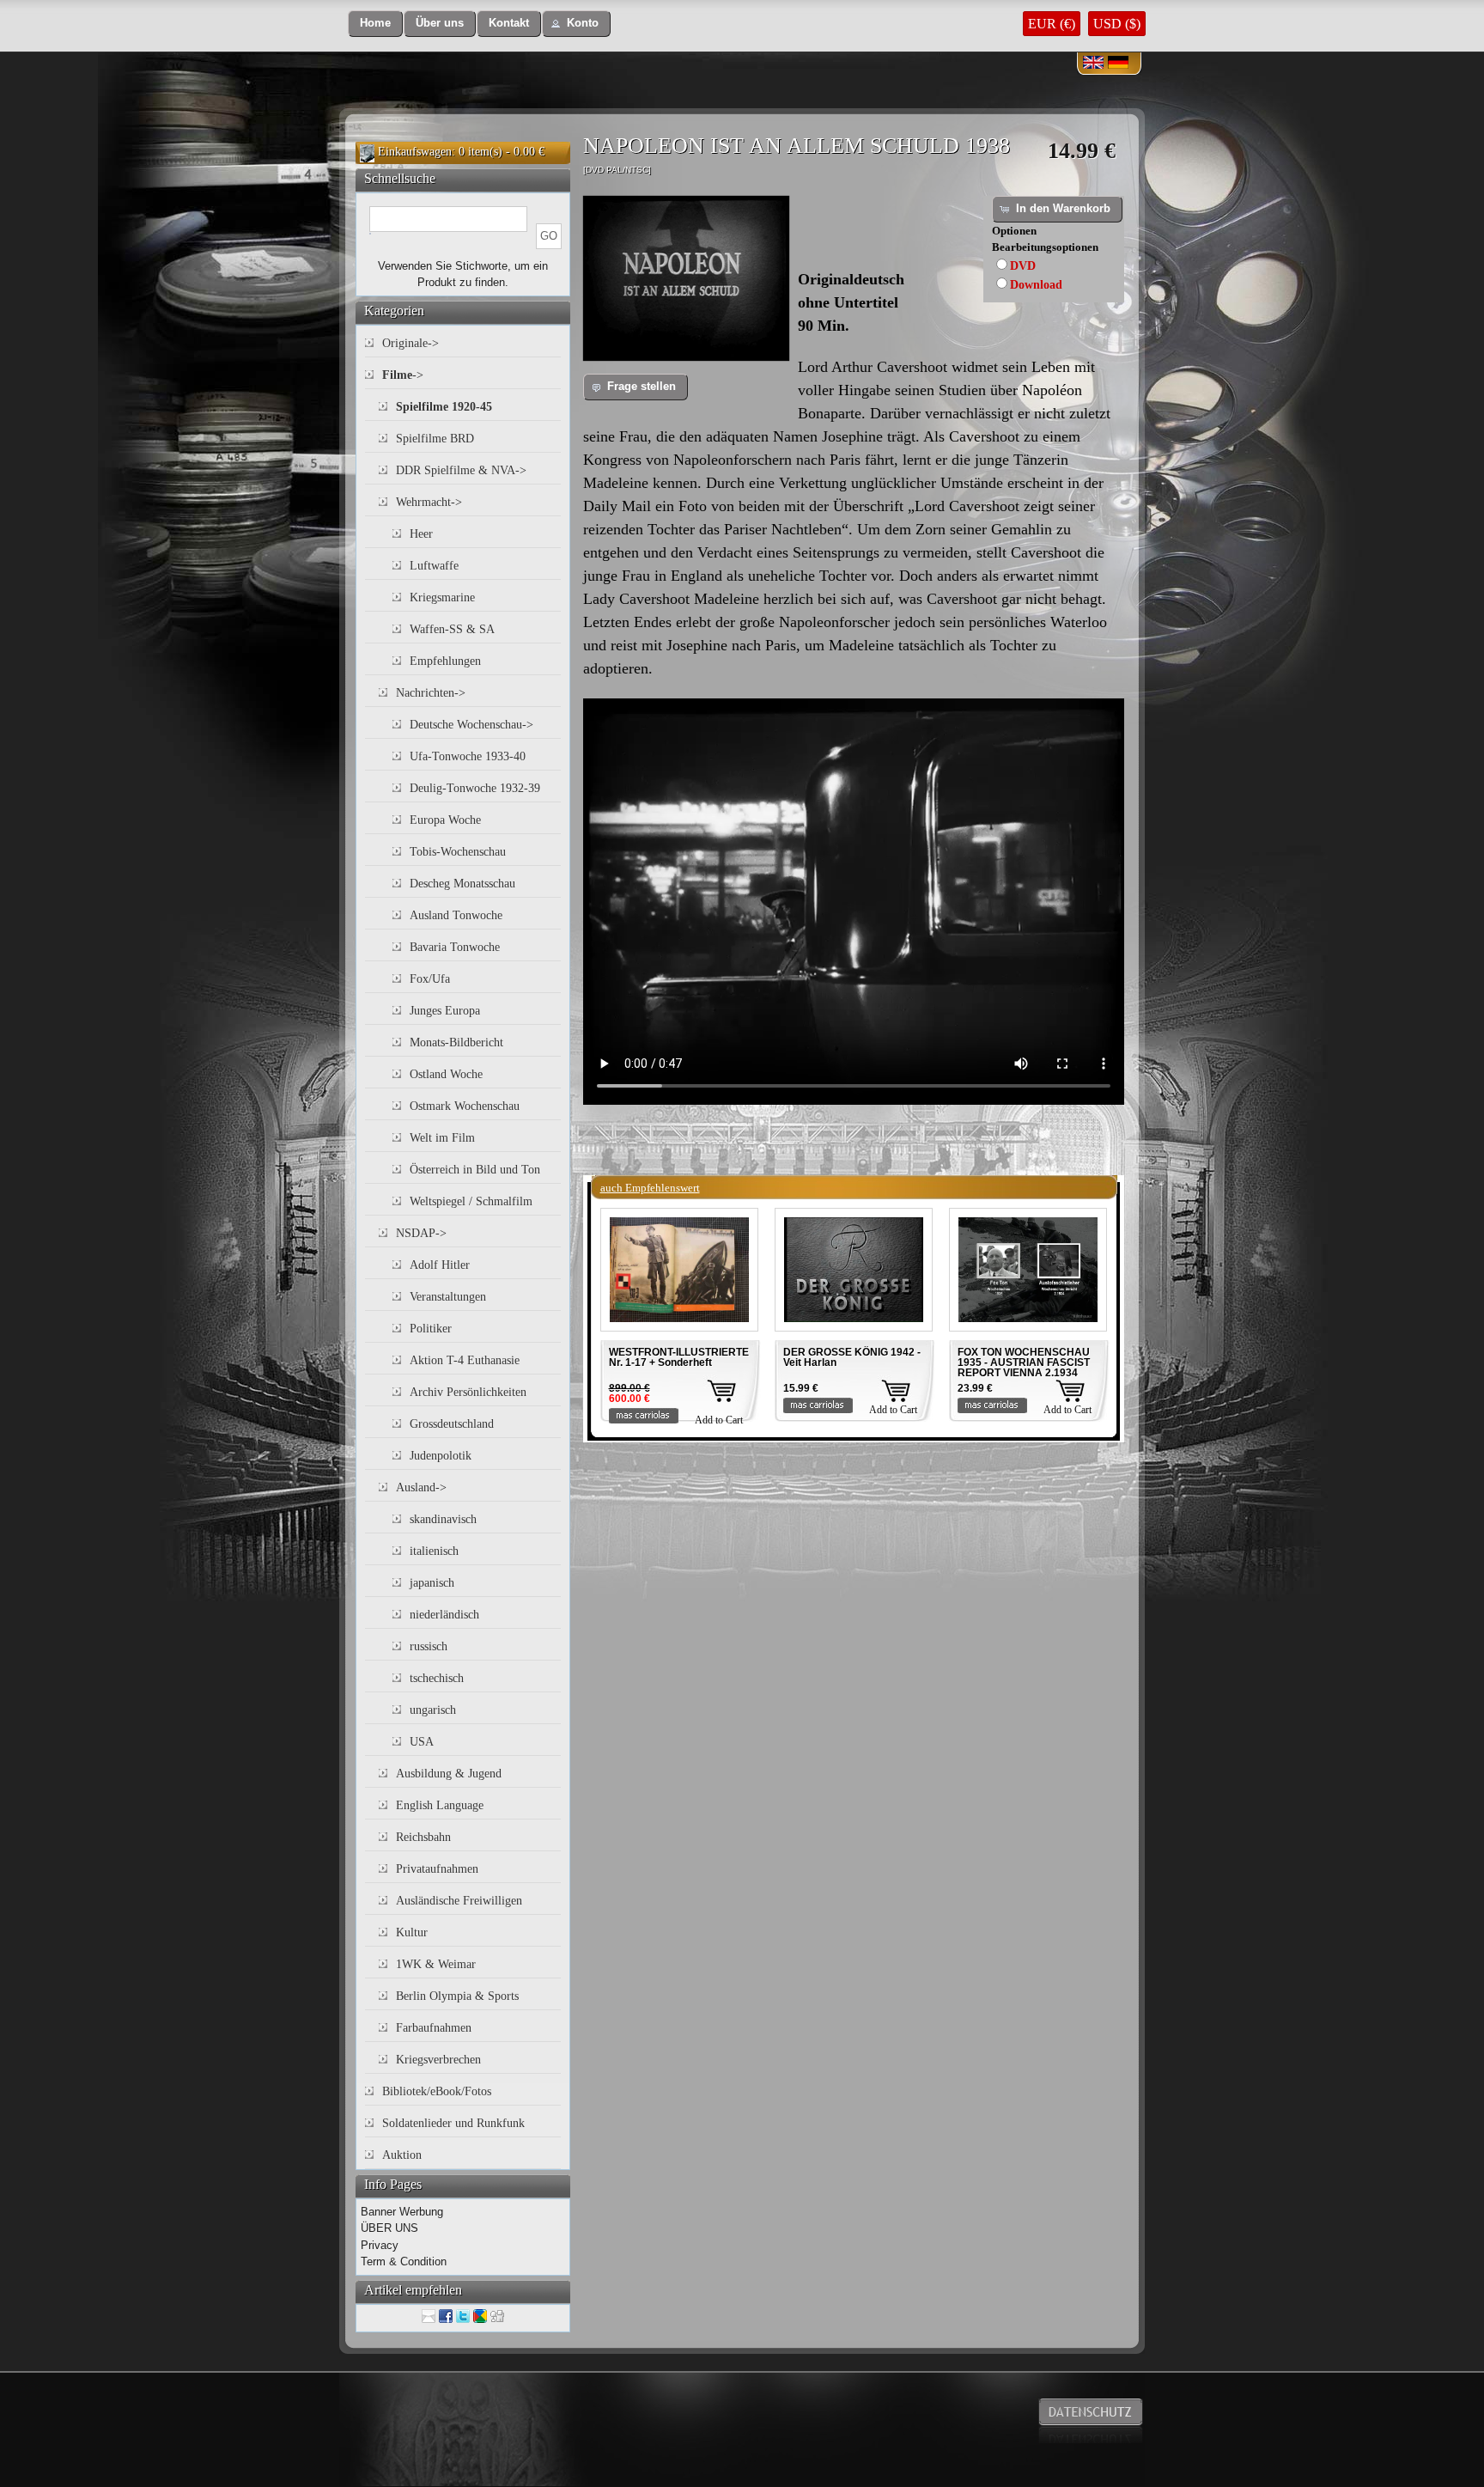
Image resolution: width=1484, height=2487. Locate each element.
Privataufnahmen (437, 1869)
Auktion (402, 2155)
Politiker (431, 1329)
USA (422, 1742)
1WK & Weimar (436, 1964)
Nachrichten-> (431, 693)
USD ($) (1117, 24)
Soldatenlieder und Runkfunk (453, 2123)
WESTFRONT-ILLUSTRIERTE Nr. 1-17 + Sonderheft (679, 1357)
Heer (421, 534)
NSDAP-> (421, 1233)
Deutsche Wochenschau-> (471, 725)
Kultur (412, 1932)
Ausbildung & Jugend (449, 1774)
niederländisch (444, 1615)
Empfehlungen (445, 661)
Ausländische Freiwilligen (459, 1901)
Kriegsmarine (442, 597)
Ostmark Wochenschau (465, 1106)
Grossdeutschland (452, 1424)
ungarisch (433, 1710)
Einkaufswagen (415, 152)
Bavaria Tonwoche (455, 947)
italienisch (434, 1551)
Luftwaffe (434, 566)
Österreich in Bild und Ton (475, 1170)
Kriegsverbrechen (438, 2060)
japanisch (432, 1583)
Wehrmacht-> (429, 502)
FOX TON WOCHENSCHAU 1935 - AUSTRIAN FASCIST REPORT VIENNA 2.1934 (1024, 1362)
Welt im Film (442, 1138)
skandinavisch (443, 1519)
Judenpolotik (441, 1456)
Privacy (380, 2245)
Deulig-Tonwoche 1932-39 (475, 788)
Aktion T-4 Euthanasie (465, 1360)
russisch (429, 1646)
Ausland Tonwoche (456, 915)
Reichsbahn (423, 1837)
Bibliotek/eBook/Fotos (437, 2091)
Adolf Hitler (440, 1265)
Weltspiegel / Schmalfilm (471, 1201)
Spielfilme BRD (435, 439)
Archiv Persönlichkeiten (468, 1392)
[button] (375, 24)
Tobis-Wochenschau (458, 852)
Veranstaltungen (448, 1297)
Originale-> (411, 343)
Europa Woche (445, 820)
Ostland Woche (446, 1074)
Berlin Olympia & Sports (457, 1996)
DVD (1023, 266)
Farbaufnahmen (434, 2028)
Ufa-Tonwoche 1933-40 (468, 756)
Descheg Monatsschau (462, 884)
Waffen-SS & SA (452, 629)
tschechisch (437, 1678)
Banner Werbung (402, 2212)
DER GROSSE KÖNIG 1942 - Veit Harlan (852, 1357)
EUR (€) (1052, 24)
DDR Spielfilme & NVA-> (461, 470)
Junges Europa (445, 1011)
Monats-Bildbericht (456, 1042)
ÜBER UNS (389, 2228)
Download (1036, 285)
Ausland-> (421, 1487)
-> (403, 375)
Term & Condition (404, 2261)
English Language (440, 1805)
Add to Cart (719, 1420)
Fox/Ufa (430, 979)
